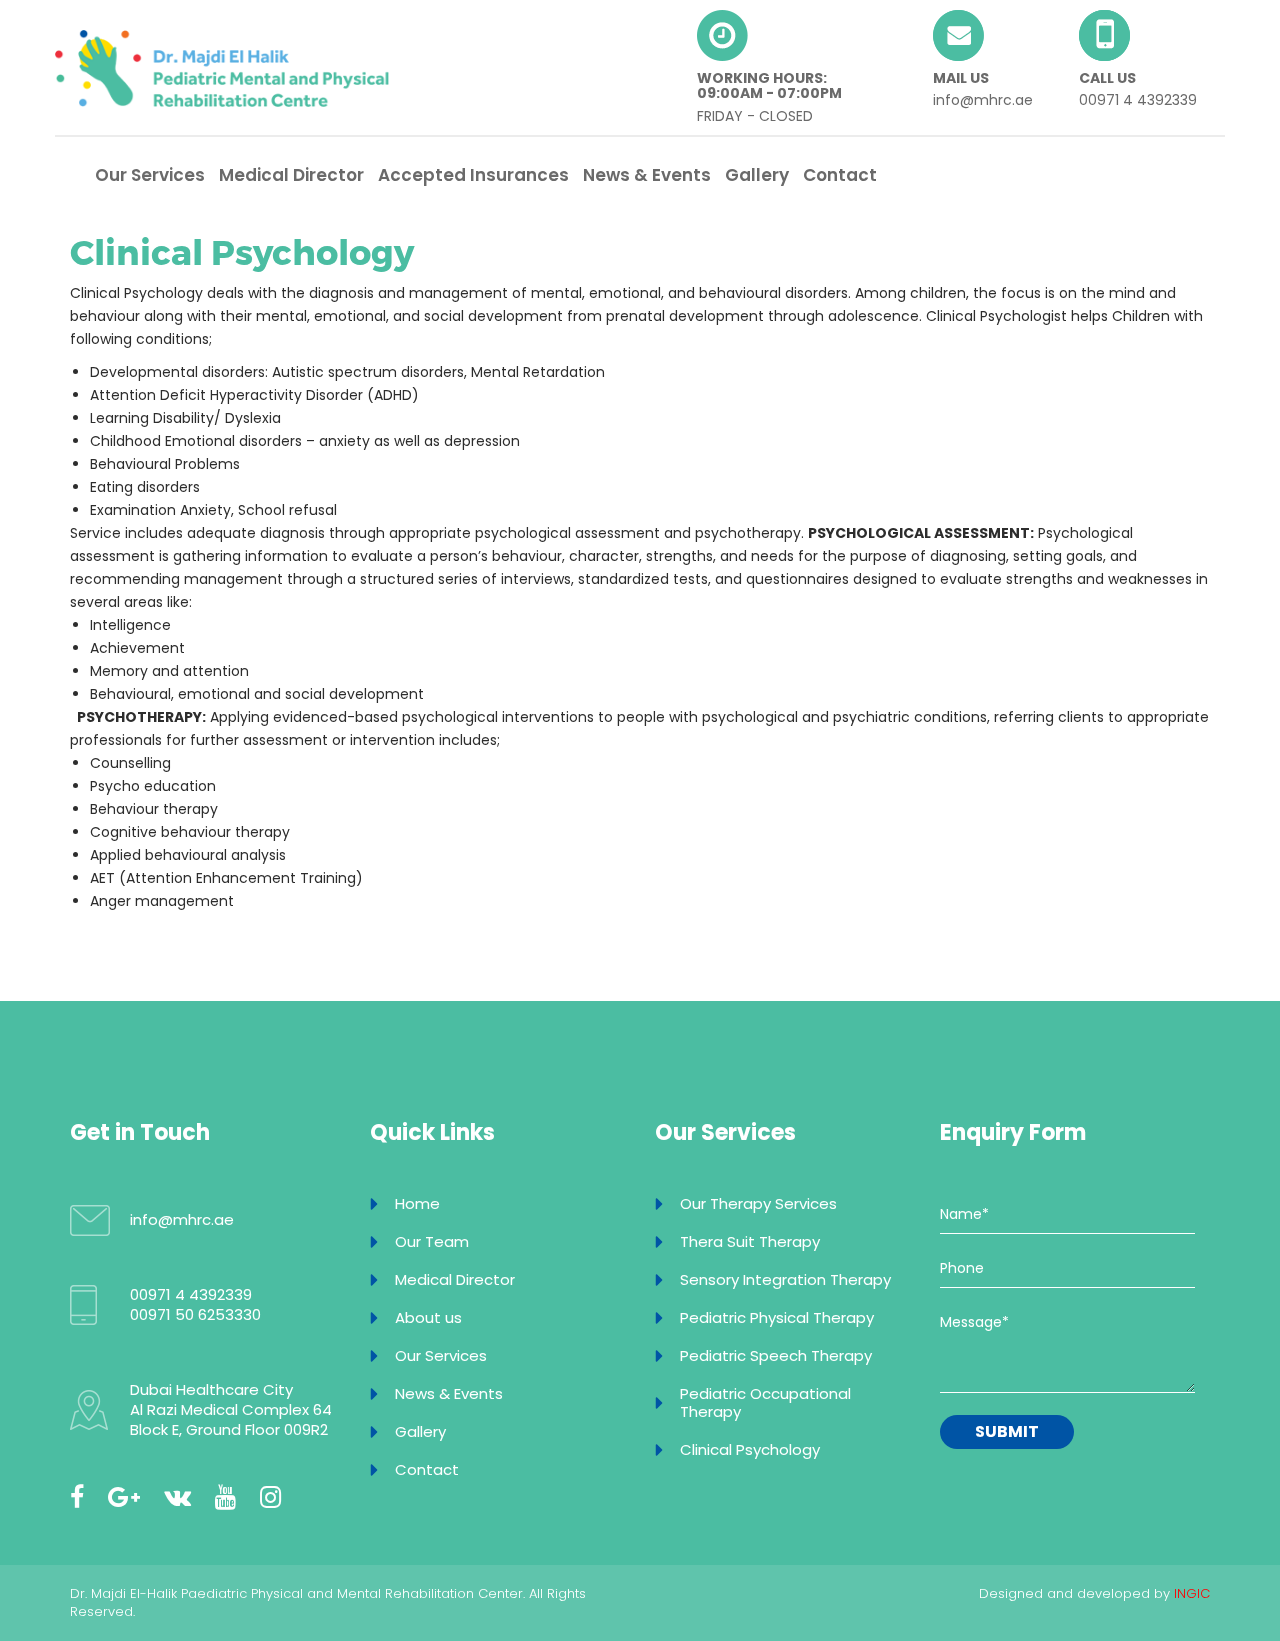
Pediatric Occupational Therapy (765, 1402)
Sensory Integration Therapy (785, 1279)
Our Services (150, 175)
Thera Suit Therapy (750, 1241)
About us (428, 1317)
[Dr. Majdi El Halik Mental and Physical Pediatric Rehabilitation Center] (222, 67)
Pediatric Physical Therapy (777, 1317)
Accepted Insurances (473, 175)
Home (417, 1203)
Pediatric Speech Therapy (776, 1355)
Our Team (432, 1241)
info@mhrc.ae (983, 100)
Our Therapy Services (758, 1203)
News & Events (647, 175)
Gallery (757, 175)
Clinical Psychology (750, 1449)
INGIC (1192, 1593)
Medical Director (291, 175)
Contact (840, 175)
